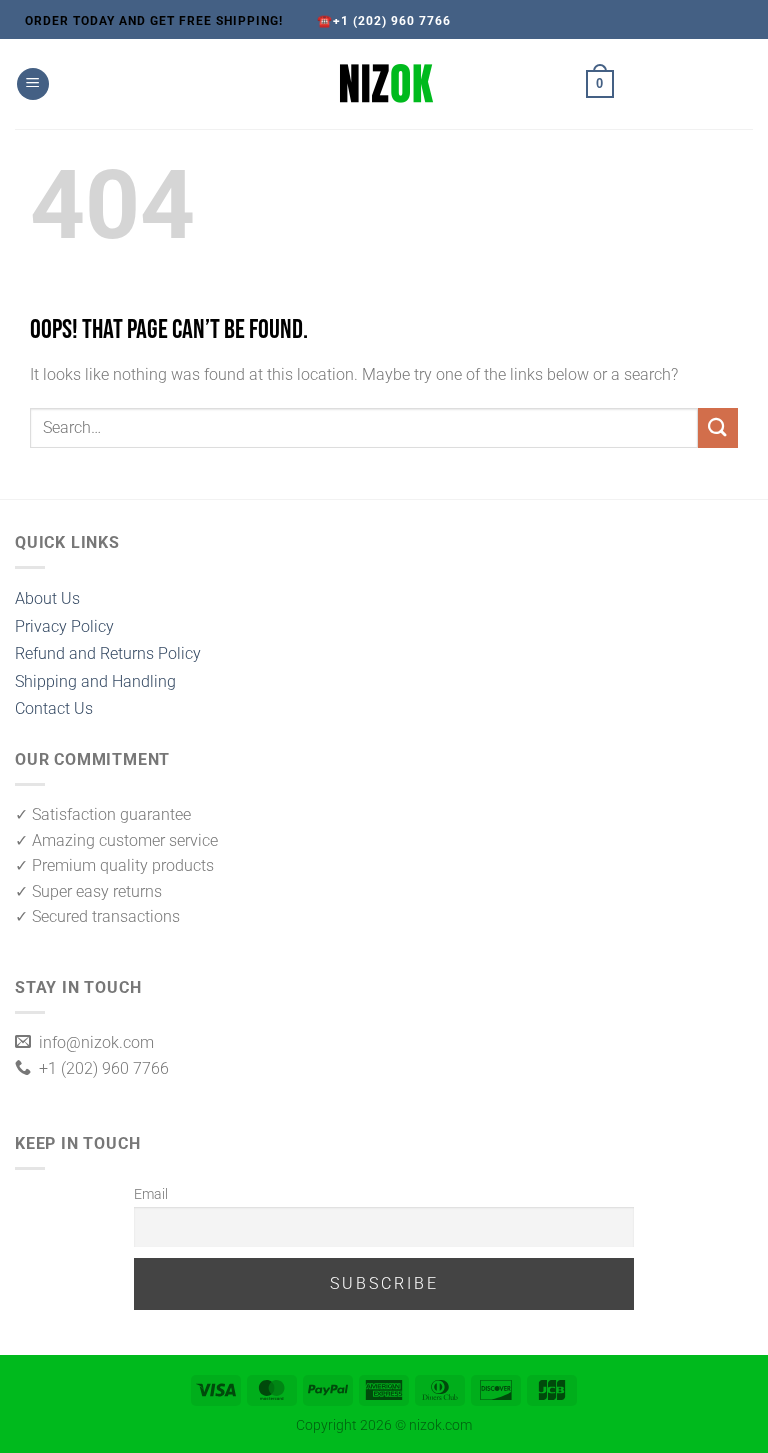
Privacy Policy (64, 626)
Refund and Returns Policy (108, 653)
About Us (47, 598)
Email (151, 1194)
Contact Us (54, 708)
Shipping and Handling (95, 681)
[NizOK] (384, 84)
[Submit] (718, 427)
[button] (33, 84)
